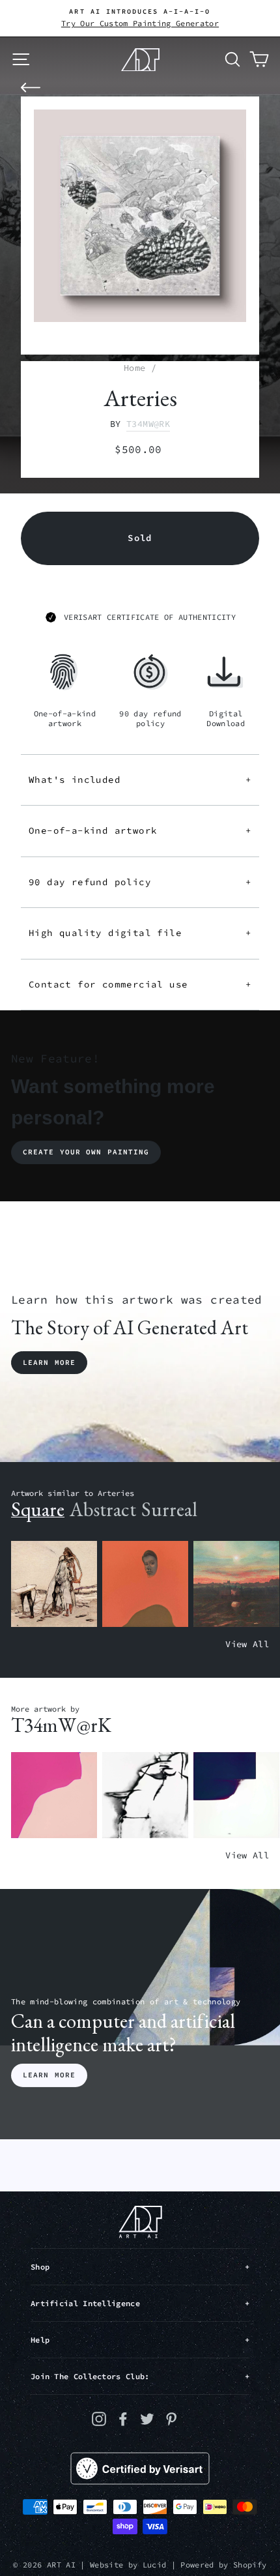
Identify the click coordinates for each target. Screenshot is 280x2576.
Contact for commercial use (140, 984)
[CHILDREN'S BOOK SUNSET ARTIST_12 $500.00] (236, 1584)
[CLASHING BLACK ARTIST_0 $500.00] (145, 1795)
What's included (140, 780)
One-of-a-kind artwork (140, 830)
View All (247, 1644)
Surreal (169, 1509)
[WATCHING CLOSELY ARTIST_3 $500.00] (145, 1584)
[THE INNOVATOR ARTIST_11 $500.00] (54, 1584)
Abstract (103, 1509)
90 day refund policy (140, 882)
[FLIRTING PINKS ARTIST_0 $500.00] (54, 1795)
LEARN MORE (49, 2075)
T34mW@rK (148, 424)
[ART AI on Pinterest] (171, 2419)
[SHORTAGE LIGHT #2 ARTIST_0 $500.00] (236, 1795)
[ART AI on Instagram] (99, 2419)
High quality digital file (140, 933)
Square (38, 1509)
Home (134, 368)
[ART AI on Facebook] (123, 2419)
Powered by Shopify (223, 2565)
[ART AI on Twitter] (147, 2419)
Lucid (155, 2565)
